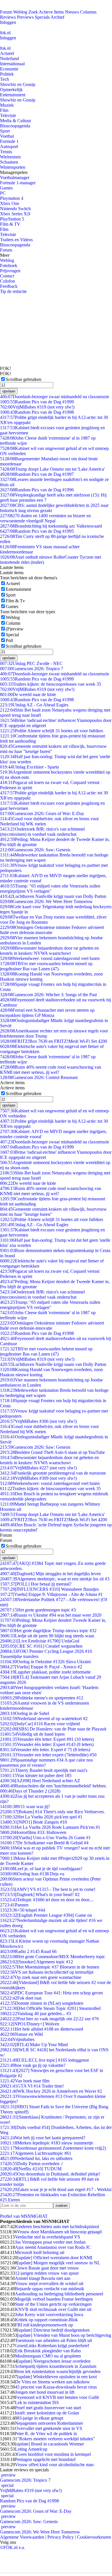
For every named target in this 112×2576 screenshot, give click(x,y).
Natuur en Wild (21, 2034)
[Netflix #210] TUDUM (31, 2169)
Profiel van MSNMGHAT (24, 2216)
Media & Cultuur (16, 121)
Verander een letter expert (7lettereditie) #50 (48, 1755)
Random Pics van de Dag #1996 (37, 490)
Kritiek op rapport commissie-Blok (46, 2320)
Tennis (6, 152)
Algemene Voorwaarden (22, 2537)
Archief (57, 17)
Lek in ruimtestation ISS (37, 2402)
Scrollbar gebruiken (24, 379)
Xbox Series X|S (15, 214)
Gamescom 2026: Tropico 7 (32, 669)
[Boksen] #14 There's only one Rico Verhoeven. (52, 1812)
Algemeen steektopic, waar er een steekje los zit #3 (55, 1579)
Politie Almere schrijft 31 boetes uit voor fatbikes (52, 731)
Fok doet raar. (21, 1998)
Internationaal (12, 64)
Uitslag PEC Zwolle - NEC (31, 663)
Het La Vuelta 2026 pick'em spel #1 (41, 1817)
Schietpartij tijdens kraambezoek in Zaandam (56, 2366)
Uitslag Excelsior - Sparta (29, 767)
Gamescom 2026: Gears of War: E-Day (42, 813)
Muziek (7, 105)
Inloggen (8, 22)
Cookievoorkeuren (94, 2537)
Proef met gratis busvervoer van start (48, 2408)
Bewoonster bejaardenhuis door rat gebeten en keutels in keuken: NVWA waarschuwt (49, 951)
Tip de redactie (13, 291)
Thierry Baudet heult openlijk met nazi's (44, 1770)
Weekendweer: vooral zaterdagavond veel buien (50, 958)
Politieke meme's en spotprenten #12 (42, 1698)
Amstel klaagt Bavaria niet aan (43, 2278)
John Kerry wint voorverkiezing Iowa (49, 2315)
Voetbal (7, 136)
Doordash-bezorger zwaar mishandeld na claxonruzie (55, 397)
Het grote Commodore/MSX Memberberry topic (53, 1957)
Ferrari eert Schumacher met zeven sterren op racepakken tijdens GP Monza (47, 1013)
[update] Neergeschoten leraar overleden (54, 2361)
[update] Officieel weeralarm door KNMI (55, 2258)
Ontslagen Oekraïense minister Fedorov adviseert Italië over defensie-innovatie (52, 930)
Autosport (9, 146)
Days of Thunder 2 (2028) (30, 1791)
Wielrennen (10, 157)
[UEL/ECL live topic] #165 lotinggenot (44, 2060)
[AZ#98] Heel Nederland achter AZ (40, 1781)
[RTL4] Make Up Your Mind (34, 2045)
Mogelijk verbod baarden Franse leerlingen (54, 2299)
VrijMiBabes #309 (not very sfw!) (38, 1478)
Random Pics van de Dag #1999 (37, 402)
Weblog (20, 12)
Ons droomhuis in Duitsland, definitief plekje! (50, 2174)
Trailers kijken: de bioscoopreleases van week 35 (51, 684)
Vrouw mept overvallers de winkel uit (49, 2283)
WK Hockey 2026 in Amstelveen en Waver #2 (51, 2091)
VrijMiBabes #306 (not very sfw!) (38, 1421)
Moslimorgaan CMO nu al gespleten (48, 2356)
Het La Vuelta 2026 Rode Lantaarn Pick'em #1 (50, 1827)
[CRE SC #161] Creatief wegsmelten (41, 1646)
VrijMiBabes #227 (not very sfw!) (38, 1468)
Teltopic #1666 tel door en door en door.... (47, 1900)
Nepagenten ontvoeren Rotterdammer (49, 2423)
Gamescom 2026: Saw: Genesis (35, 850)
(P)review (15, 629)
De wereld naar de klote (28, 694)
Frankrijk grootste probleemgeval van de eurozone (53, 1473)
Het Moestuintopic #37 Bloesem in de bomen (50, 1967)
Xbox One (10, 203)
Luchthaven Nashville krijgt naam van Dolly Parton (53, 896)
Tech (4, 79)
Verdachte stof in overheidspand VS (48, 2237)
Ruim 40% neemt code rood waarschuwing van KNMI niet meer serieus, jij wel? (51, 1070)
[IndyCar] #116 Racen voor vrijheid (40, 1724)
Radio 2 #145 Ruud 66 (28, 1951)
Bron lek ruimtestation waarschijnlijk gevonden (58, 2371)
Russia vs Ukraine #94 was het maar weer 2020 (51, 1615)
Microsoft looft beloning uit (39, 2252)
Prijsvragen (10, 271)
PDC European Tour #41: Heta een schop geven (51, 1993)
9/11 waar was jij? (25, 1807)
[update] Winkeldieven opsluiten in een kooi (57, 2377)
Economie (9, 69)
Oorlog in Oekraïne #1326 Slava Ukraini (45, 1662)
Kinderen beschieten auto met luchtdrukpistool (57, 2227)
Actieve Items (51, 12)
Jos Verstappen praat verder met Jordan (50, 2242)
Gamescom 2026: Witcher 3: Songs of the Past (48, 995)
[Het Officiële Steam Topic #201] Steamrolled (50, 2008)
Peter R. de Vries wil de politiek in (46, 2434)
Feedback (9, 286)
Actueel (7, 53)
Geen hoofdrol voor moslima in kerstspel (54, 2454)
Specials (42, 17)
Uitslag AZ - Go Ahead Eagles (34, 705)
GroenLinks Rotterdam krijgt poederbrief (52, 2346)
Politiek (7, 74)
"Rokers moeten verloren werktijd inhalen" (56, 2439)
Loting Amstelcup (31, 2449)
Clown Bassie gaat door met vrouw (47, 2268)
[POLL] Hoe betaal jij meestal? (36, 1584)
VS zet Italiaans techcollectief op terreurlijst (47, 1972)
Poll (9, 640)
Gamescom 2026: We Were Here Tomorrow (46, 901)
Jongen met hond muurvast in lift (45, 2392)
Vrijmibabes (17, 2039)
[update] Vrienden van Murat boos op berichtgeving (64, 2335)
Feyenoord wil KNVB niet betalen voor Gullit (57, 2397)
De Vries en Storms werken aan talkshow (52, 2382)
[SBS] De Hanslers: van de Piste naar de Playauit (53, 1729)
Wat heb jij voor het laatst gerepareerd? (43, 2138)
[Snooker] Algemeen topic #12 (36, 1962)
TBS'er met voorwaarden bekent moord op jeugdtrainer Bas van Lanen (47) (46, 966)
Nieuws (72, 12)
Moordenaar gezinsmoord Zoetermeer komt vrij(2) (53, 2148)
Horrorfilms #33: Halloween (33, 1832)
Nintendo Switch (15, 209)
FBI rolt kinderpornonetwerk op (44, 2325)
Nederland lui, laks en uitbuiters (36, 2158)
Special (12, 635)
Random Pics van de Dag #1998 (37, 412)
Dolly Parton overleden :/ (31, 2164)
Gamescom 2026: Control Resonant (39, 1077)
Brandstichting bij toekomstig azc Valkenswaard (51, 526)
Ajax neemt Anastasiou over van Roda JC (53, 2247)
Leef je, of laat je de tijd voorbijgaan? (41, 1869)
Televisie (8, 115)
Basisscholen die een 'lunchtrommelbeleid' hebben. (53, 1786)
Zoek (33, 12)
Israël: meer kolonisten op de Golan (47, 2413)
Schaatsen (9, 162)
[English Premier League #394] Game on (46, 1915)
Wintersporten (13, 167)
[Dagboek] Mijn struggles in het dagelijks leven (50, 1574)
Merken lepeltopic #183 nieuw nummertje (47, 2143)
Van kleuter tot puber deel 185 (36, 1775)
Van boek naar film (25, 2081)
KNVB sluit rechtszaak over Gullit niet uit (53, 2309)
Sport (5, 131)
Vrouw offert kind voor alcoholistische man (54, 2465)
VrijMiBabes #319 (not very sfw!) (37, 407)
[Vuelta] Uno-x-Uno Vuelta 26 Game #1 (45, 1838)
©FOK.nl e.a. (12, 2547)
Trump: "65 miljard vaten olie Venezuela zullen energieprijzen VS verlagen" (50, 889)
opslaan (9, 391)
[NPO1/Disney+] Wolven (30, 2024)
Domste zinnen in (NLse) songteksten (42, 2003)
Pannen (14, 1905)
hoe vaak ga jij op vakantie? (33, 2065)
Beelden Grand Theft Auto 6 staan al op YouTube (52, 1452)
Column (13, 623)
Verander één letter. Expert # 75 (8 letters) (45, 1750)
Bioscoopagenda (15, 126)
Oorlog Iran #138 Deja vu (32, 1874)
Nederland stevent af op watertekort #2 (44, 1719)
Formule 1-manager (18, 183)
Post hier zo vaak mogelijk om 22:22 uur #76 (49, 2019)
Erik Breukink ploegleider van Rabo (48, 2351)
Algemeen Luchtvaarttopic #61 (36, 2153)
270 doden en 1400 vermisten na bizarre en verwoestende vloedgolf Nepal (45, 518)
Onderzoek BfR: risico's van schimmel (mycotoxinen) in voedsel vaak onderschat (42, 832)
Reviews (8, 17)
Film (4, 110)
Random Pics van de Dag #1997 (37, 474)
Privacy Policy (61, 2537)
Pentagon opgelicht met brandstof (45, 2459)
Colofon (7, 281)
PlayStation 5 (12, 219)
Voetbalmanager (15, 178)
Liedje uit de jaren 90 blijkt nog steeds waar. (47, 1636)
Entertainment (13, 95)
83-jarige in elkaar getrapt (40, 2418)
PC (3, 193)
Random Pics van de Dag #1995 (37, 531)
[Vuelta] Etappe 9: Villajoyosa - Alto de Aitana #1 (51, 1594)
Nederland (9, 59)
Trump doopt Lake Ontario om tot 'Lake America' (52, 469)
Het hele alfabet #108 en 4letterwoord (41, 2029)
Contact (7, 276)
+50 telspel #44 (23, 1910)
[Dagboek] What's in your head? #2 (40, 1894)
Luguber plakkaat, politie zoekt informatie (45, 1672)
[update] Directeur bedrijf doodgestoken (53, 2330)
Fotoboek (9, 266)
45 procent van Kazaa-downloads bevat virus (56, 2387)
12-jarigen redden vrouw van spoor (47, 2273)
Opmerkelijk (11, 90)
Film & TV (10, 224)
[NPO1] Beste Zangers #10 (33, 1822)
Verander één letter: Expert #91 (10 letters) (47, 1739)
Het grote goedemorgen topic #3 (38, 1610)
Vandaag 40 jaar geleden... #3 (35, 2014)
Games (6, 188)
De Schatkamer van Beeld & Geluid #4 (44, 1843)
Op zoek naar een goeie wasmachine (41, 1977)
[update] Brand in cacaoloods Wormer (49, 2444)
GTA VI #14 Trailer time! (32, 2086)
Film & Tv (15, 601)
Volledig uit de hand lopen (32, 1734)
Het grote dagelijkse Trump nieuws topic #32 (48, 1631)
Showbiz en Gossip (18, 84)
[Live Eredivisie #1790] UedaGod (40, 1641)
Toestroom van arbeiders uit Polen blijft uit (53, 2340)
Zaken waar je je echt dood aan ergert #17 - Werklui (56, 2189)
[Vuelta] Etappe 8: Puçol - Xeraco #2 (41, 1667)
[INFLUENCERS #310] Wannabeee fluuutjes (49, 1589)
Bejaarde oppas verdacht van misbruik (50, 2289)
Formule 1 (9, 141)
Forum (6, 12)
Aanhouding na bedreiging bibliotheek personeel (59, 2294)
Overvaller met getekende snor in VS (49, 2428)
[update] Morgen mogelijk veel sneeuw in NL (59, 2263)
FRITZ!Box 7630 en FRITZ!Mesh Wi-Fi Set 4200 (54, 1041)
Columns (88, 12)
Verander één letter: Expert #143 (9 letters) (47, 1744)
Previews (25, 17)
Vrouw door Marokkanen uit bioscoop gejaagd (59, 2232)
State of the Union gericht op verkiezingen (53, 2304)
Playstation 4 (12, 198)
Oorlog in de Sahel (25, 1713)
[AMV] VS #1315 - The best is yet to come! (48, 1889)
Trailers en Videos (16, 240)
